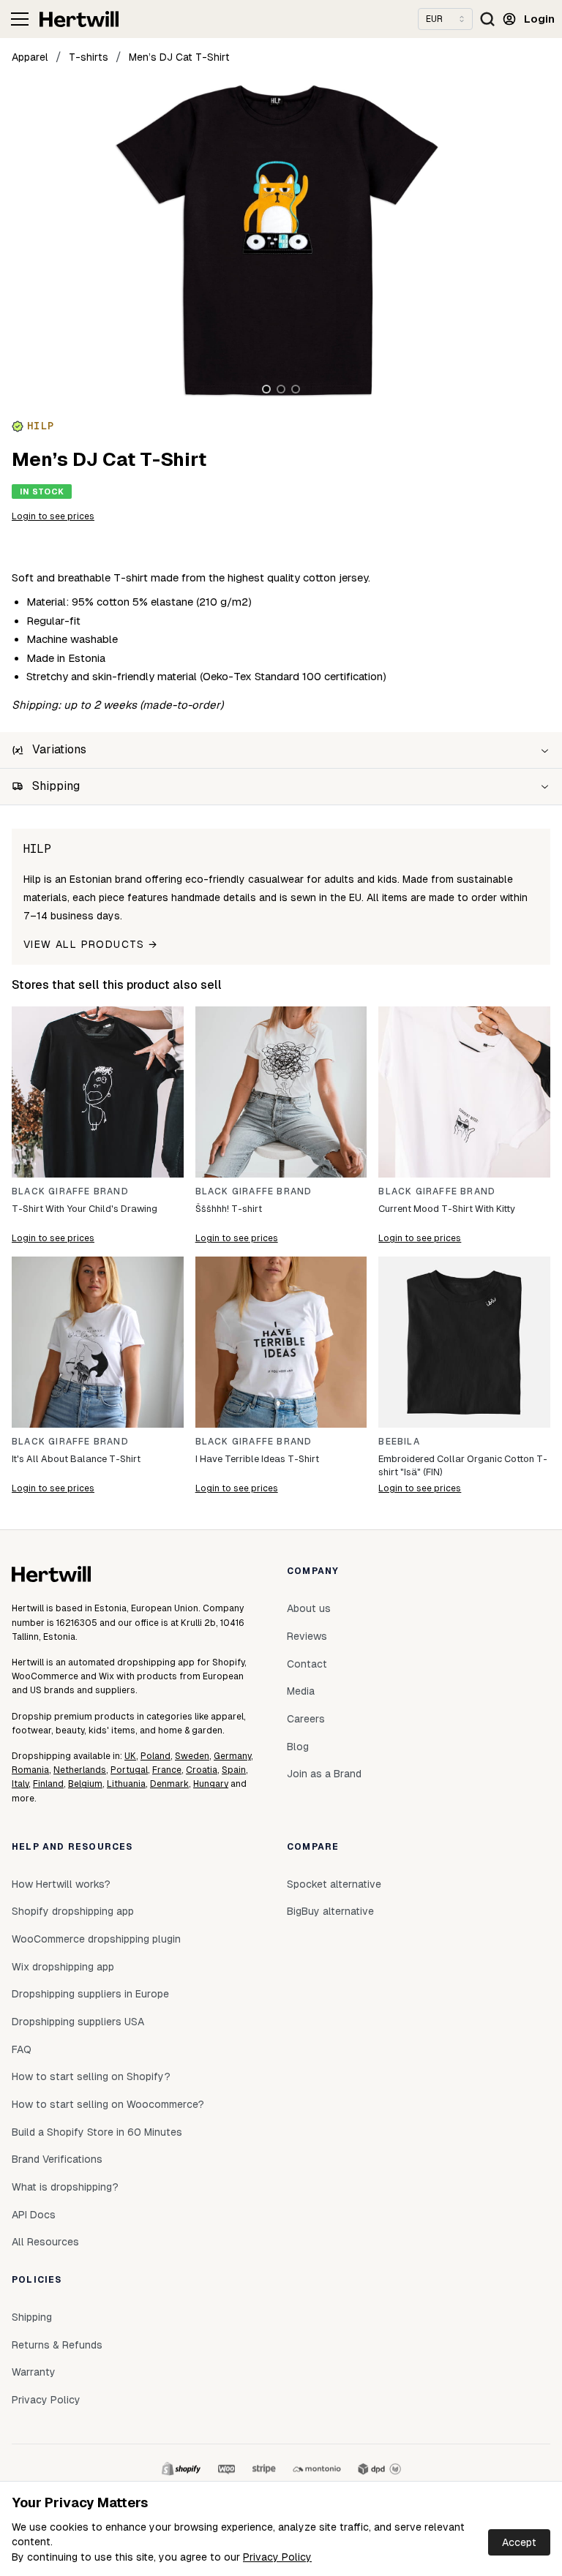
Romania (30, 1770)
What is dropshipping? (65, 2187)
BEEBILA (399, 1442)
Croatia (202, 1770)
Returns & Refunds (57, 2345)
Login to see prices (53, 516)
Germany (232, 1756)
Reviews (307, 1636)
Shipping (32, 2317)
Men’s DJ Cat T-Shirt (179, 57)
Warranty (34, 2372)
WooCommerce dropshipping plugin (96, 1939)
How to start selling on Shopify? (91, 2076)
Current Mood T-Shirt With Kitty (447, 1209)
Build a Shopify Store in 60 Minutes (97, 2132)
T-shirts (89, 57)
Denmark (169, 1784)
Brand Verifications (57, 2159)
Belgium (85, 1784)
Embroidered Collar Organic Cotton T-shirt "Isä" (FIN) (463, 1465)
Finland (48, 1784)
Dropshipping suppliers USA (78, 2022)
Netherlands (80, 1770)
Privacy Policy (277, 2557)
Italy (20, 1784)
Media (301, 1691)
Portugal (129, 1770)
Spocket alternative (334, 1884)
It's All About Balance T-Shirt (76, 1459)
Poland (156, 1756)
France (167, 1770)
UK (130, 1756)
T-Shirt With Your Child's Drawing (85, 1209)
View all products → (91, 944)
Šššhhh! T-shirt (229, 1209)
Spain (234, 1770)
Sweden (192, 1756)
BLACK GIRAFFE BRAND (70, 1191)
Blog (298, 1747)
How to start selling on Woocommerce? (108, 2104)
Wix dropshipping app (63, 1967)
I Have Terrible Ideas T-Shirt (257, 1459)
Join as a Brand (324, 1774)
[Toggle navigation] (20, 19)
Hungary (211, 1784)
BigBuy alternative (330, 1911)
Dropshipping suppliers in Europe (90, 1994)
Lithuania (126, 1784)
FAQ (22, 2049)
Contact (307, 1664)
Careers (306, 1719)
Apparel (30, 57)
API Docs (34, 2215)
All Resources (45, 2242)
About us (309, 1608)
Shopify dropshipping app (73, 1911)
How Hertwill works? (61, 1884)
